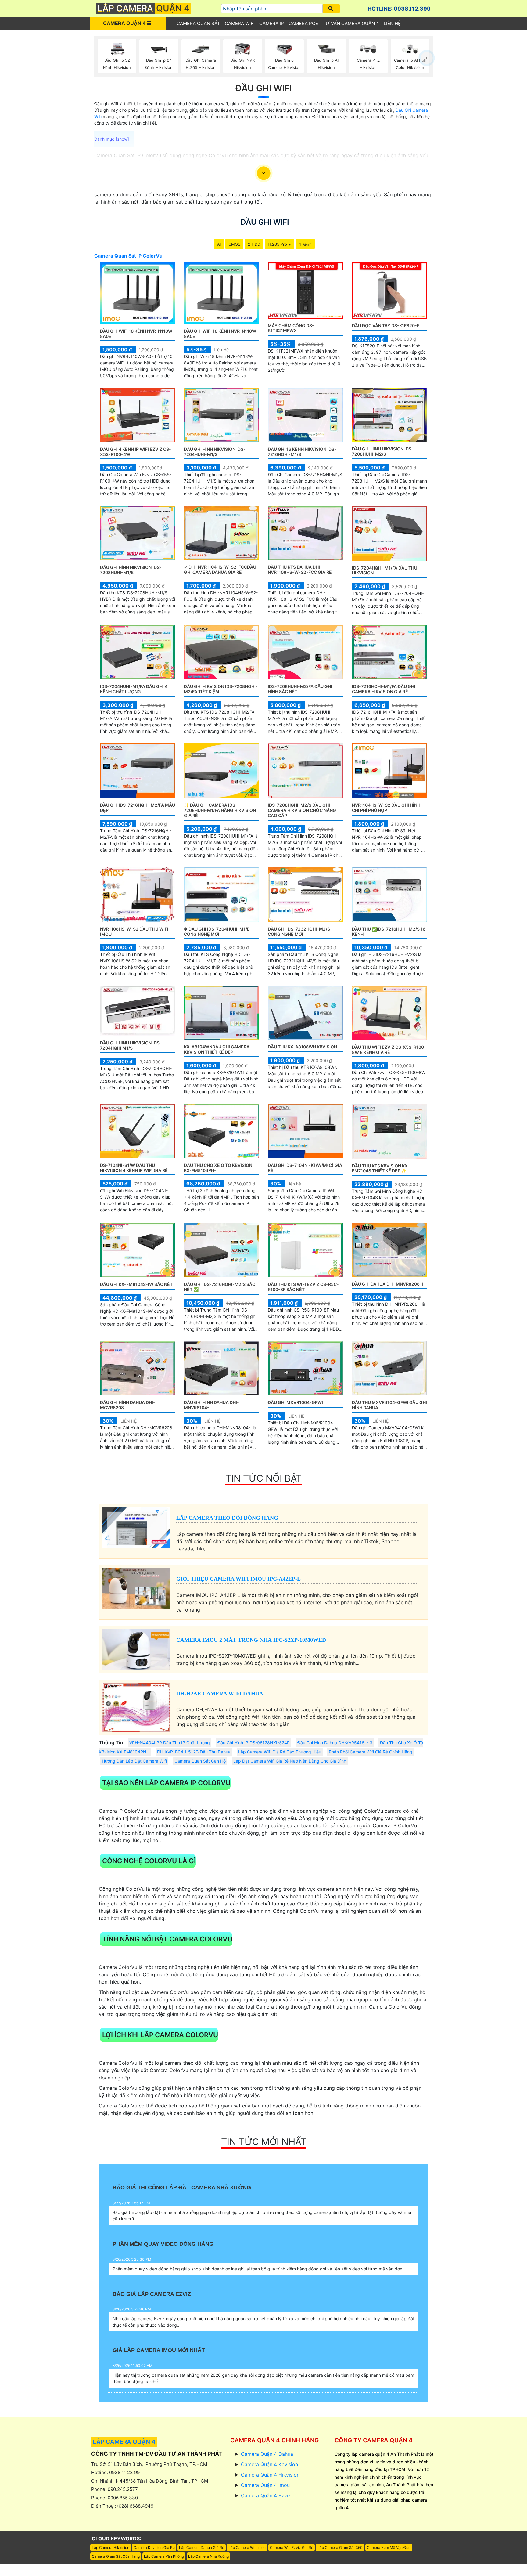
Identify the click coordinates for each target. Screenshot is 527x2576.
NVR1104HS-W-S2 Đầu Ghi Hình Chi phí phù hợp (386, 808)
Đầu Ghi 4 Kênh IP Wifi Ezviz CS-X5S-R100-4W (136, 452)
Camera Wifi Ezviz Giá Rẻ (292, 2547)
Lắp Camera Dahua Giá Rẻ (202, 2547)
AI (219, 244)
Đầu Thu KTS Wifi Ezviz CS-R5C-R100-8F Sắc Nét (303, 1287)
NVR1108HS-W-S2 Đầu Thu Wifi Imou (134, 932)
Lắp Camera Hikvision (111, 2547)
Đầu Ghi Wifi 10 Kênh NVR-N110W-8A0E (137, 334)
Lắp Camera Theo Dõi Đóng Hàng (227, 1518)
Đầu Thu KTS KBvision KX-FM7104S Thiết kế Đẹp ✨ (381, 1168)
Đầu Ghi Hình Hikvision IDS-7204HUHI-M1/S (215, 452)
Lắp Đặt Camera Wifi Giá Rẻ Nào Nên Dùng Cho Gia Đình (290, 1761)
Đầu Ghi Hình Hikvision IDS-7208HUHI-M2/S (383, 451)
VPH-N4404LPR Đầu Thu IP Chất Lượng (170, 1743)
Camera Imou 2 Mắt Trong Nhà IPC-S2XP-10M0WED (251, 1640)
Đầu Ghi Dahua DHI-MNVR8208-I (387, 1284)
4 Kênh (305, 244)
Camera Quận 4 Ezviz (266, 2495)
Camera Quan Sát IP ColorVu (128, 256)
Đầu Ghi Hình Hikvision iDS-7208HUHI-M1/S (131, 570)
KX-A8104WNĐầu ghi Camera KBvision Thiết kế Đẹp (217, 1049)
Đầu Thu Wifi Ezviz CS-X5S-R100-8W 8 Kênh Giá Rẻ (389, 1050)
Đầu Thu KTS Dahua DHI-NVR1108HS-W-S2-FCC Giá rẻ (300, 570)
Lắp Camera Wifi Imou (247, 2547)
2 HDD (254, 244)
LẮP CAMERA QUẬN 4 (124, 2442)
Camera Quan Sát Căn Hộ (200, 1761)
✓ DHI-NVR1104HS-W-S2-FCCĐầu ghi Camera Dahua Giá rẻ (220, 570)
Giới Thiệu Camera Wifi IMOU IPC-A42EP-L (238, 1579)
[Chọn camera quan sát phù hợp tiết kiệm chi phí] (427, 58)
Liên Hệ (392, 23)
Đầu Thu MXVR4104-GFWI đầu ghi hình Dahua (389, 1405)
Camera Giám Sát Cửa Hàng (116, 2556)
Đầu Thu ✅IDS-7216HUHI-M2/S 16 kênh (389, 932)
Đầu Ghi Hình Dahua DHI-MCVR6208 (128, 1405)
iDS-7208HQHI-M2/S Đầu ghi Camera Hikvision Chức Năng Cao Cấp (302, 810)
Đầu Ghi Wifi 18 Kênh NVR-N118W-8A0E (221, 334)
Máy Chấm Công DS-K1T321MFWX (291, 328)
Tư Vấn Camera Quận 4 (351, 23)
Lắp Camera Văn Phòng (164, 2556)
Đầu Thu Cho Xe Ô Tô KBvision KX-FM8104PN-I (218, 1168)
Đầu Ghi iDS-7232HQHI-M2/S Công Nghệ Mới (299, 932)
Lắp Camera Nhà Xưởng (208, 2556)
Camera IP (272, 23)
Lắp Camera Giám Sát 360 (340, 2547)
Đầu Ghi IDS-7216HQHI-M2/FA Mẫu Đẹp (138, 808)
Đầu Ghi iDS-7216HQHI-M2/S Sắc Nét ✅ (220, 1287)
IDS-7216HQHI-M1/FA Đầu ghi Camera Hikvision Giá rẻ (384, 689)
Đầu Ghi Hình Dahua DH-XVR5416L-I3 (335, 1743)
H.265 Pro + (279, 244)
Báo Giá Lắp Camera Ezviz (152, 2294)
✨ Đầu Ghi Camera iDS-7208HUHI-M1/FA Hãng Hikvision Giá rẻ (220, 810)
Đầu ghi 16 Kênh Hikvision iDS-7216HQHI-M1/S (302, 452)
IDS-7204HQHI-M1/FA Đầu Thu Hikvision (385, 570)
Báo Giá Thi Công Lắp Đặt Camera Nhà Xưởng (182, 2187)
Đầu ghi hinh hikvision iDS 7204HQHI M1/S (130, 1045)
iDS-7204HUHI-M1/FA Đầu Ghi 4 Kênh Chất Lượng (134, 689)
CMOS (234, 244)
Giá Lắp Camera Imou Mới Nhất (159, 2350)
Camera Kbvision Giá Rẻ (154, 2547)
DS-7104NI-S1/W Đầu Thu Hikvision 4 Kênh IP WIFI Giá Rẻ (134, 1168)
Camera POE (303, 23)
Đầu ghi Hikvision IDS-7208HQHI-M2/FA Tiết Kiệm (221, 689)
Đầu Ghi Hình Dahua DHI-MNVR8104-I (212, 1405)
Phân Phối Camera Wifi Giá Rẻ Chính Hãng (371, 1752)
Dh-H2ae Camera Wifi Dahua (220, 1694)
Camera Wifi (240, 23)
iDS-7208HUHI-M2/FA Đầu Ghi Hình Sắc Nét (300, 689)
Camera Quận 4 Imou (265, 2485)
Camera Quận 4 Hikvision (270, 2475)
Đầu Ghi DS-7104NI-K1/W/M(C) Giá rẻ (305, 1168)
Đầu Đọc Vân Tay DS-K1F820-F (386, 326)
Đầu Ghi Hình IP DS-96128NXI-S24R (254, 1743)
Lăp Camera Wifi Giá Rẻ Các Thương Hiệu (280, 1752)
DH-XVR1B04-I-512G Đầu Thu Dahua (194, 1752)
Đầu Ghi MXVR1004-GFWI (295, 1402)
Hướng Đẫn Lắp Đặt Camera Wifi (134, 1761)
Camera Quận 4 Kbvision (269, 2464)
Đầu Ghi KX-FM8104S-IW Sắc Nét (136, 1284)
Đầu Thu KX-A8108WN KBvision (302, 1047)
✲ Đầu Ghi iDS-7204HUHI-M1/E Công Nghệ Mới (217, 932)
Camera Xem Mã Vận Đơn (389, 2547)
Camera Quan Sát (198, 23)
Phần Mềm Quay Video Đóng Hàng (163, 2244)
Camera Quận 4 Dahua (267, 2454)
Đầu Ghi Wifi (264, 88)
